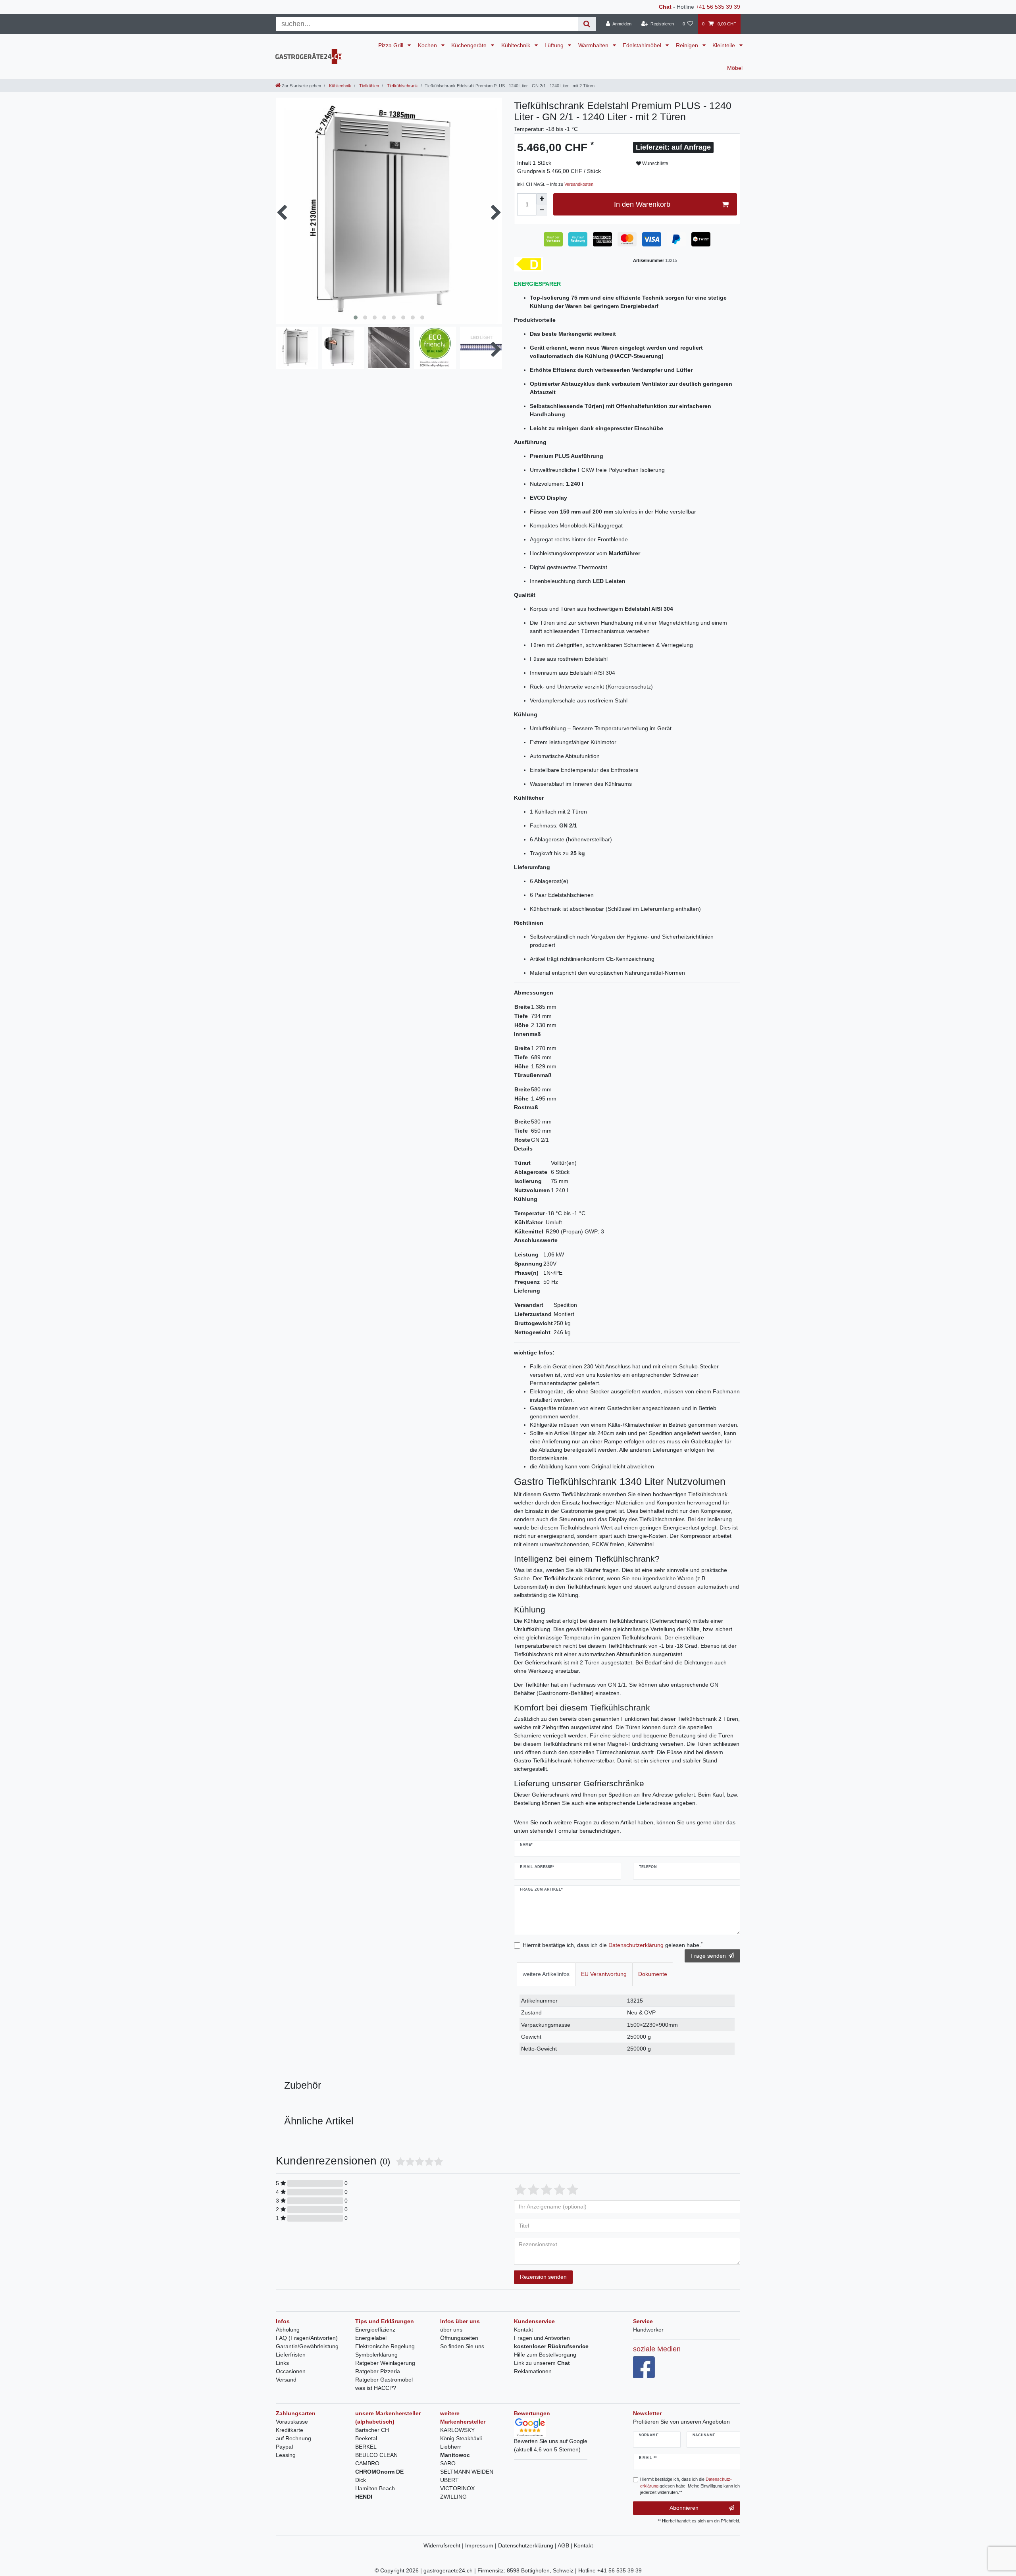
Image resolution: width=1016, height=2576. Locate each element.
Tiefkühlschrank (402, 86)
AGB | (566, 2545)
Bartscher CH (372, 2430)
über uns (451, 2330)
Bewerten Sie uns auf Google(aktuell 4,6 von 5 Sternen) (551, 2445)
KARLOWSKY (457, 2430)
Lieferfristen (291, 2355)
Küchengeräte (470, 45)
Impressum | (482, 2545)
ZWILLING (453, 2497)
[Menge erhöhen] (542, 199)
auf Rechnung (293, 2438)
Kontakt (523, 2330)
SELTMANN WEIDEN (467, 2472)
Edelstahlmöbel (643, 45)
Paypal (284, 2447)
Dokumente (653, 1974)
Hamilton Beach (375, 2488)
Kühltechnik (517, 45)
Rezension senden (543, 2277)
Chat (665, 7)
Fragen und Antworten (542, 2338)
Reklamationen (533, 2371)
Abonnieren (684, 2508)
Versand (286, 2380)
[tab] (546, 1974)
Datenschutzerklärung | (528, 2545)
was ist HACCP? (376, 2388)
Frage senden (708, 1956)
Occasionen (291, 2371)
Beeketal (366, 2438)
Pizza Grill (392, 45)
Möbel (735, 68)
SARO (448, 2463)
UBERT (449, 2480)
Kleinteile (724, 45)
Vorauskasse (292, 2422)
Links (282, 2363)
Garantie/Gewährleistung (307, 2346)
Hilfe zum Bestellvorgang (545, 2355)
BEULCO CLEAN (376, 2455)
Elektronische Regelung (385, 2346)
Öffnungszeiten (459, 2338)
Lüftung (555, 45)
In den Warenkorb (642, 204)
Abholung (288, 2330)
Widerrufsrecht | (444, 2545)
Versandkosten (579, 184)
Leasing (286, 2455)
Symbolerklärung (376, 2355)
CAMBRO (367, 2463)
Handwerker (648, 2330)
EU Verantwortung (604, 1974)
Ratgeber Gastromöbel (384, 2380)
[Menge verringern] (542, 210)
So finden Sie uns (462, 2346)
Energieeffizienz (375, 2330)
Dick (361, 2480)
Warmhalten (594, 45)
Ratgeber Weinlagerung (385, 2363)
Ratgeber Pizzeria (378, 2371)
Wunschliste (655, 164)
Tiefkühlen (368, 86)
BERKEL (366, 2447)
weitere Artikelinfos (546, 1974)
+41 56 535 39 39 (718, 7)
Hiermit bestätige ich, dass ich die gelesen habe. (613, 1945)
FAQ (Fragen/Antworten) (307, 2338)
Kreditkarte (290, 2430)
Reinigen (688, 45)
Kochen (428, 45)
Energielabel (371, 2338)
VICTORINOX (457, 2488)
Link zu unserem (542, 2363)
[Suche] (587, 24)
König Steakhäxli (461, 2438)
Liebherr (451, 2447)
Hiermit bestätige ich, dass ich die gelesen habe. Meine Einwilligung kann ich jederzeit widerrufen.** (690, 2486)
